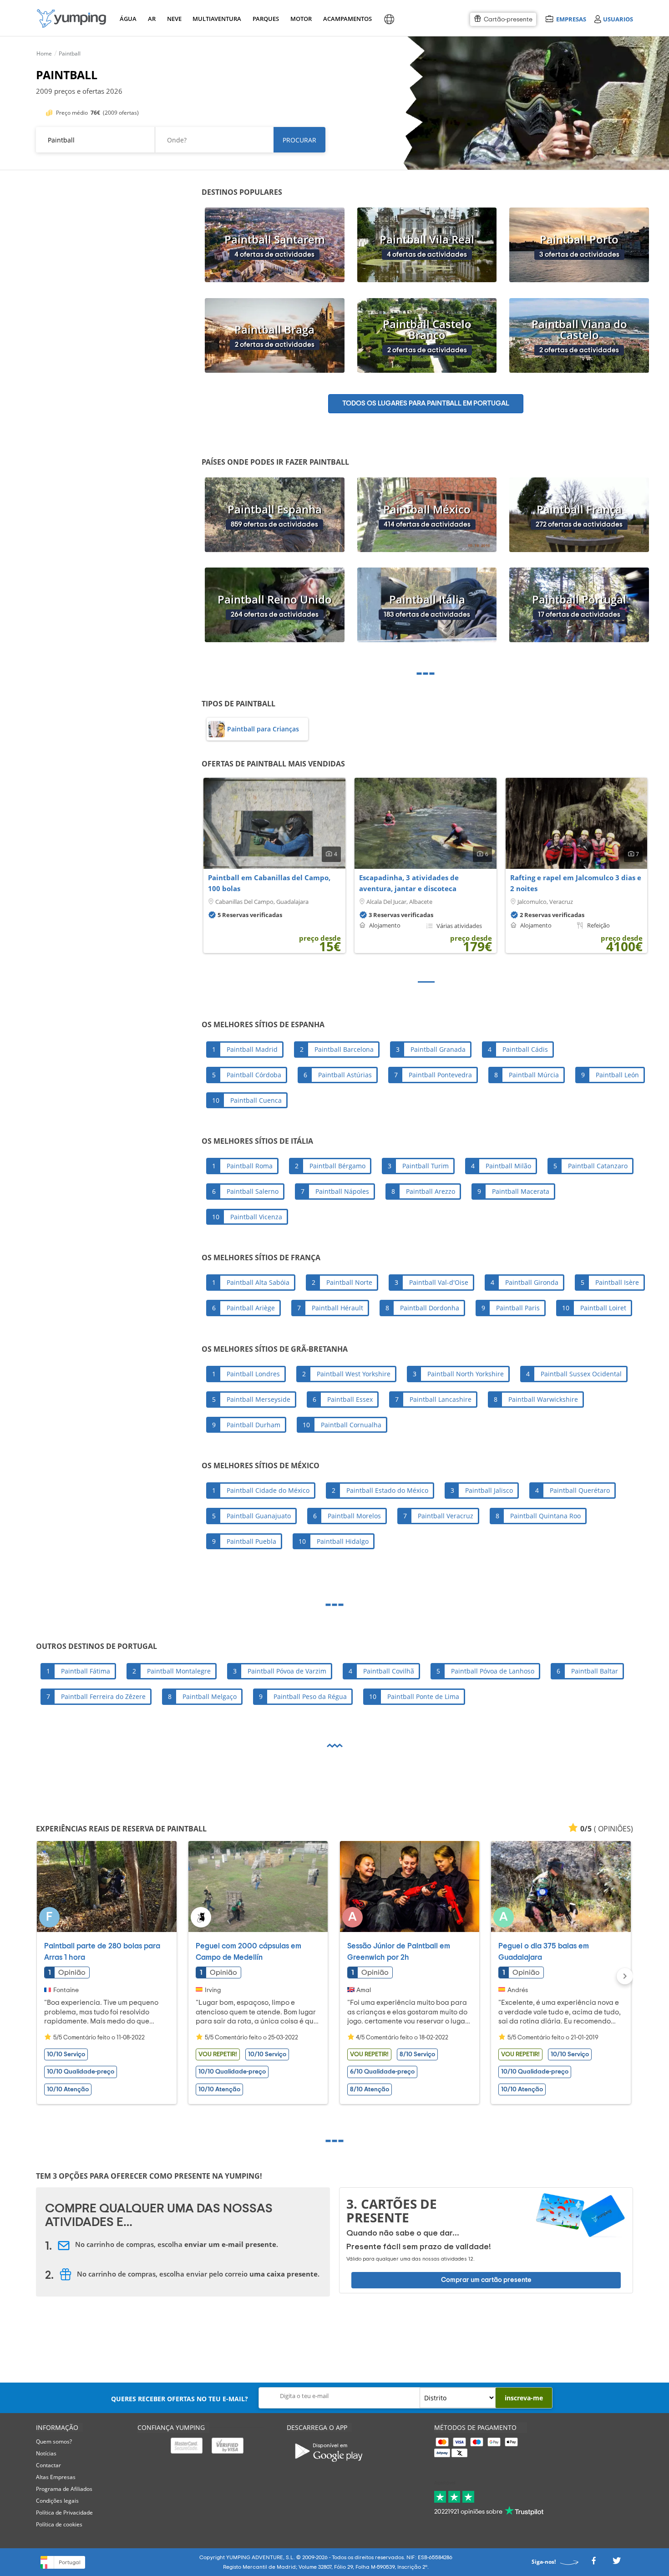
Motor (301, 19)
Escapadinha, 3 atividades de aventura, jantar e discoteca (409, 883)
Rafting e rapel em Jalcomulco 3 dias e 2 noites (576, 883)
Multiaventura (215, 19)
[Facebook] (593, 2563)
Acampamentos (346, 19)
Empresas (571, 19)
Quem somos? (54, 2442)
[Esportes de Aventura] (71, 18)
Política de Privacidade (64, 2513)
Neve (174, 19)
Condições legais (57, 2501)
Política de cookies (59, 2524)
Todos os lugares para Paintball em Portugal (426, 403)
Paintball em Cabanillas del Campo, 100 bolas (269, 883)
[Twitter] (617, 2563)
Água (128, 19)
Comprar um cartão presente (486, 2280)
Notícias (46, 2453)
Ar (152, 19)
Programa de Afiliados (64, 2489)
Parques (265, 19)
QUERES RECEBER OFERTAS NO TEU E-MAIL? (180, 2399)
